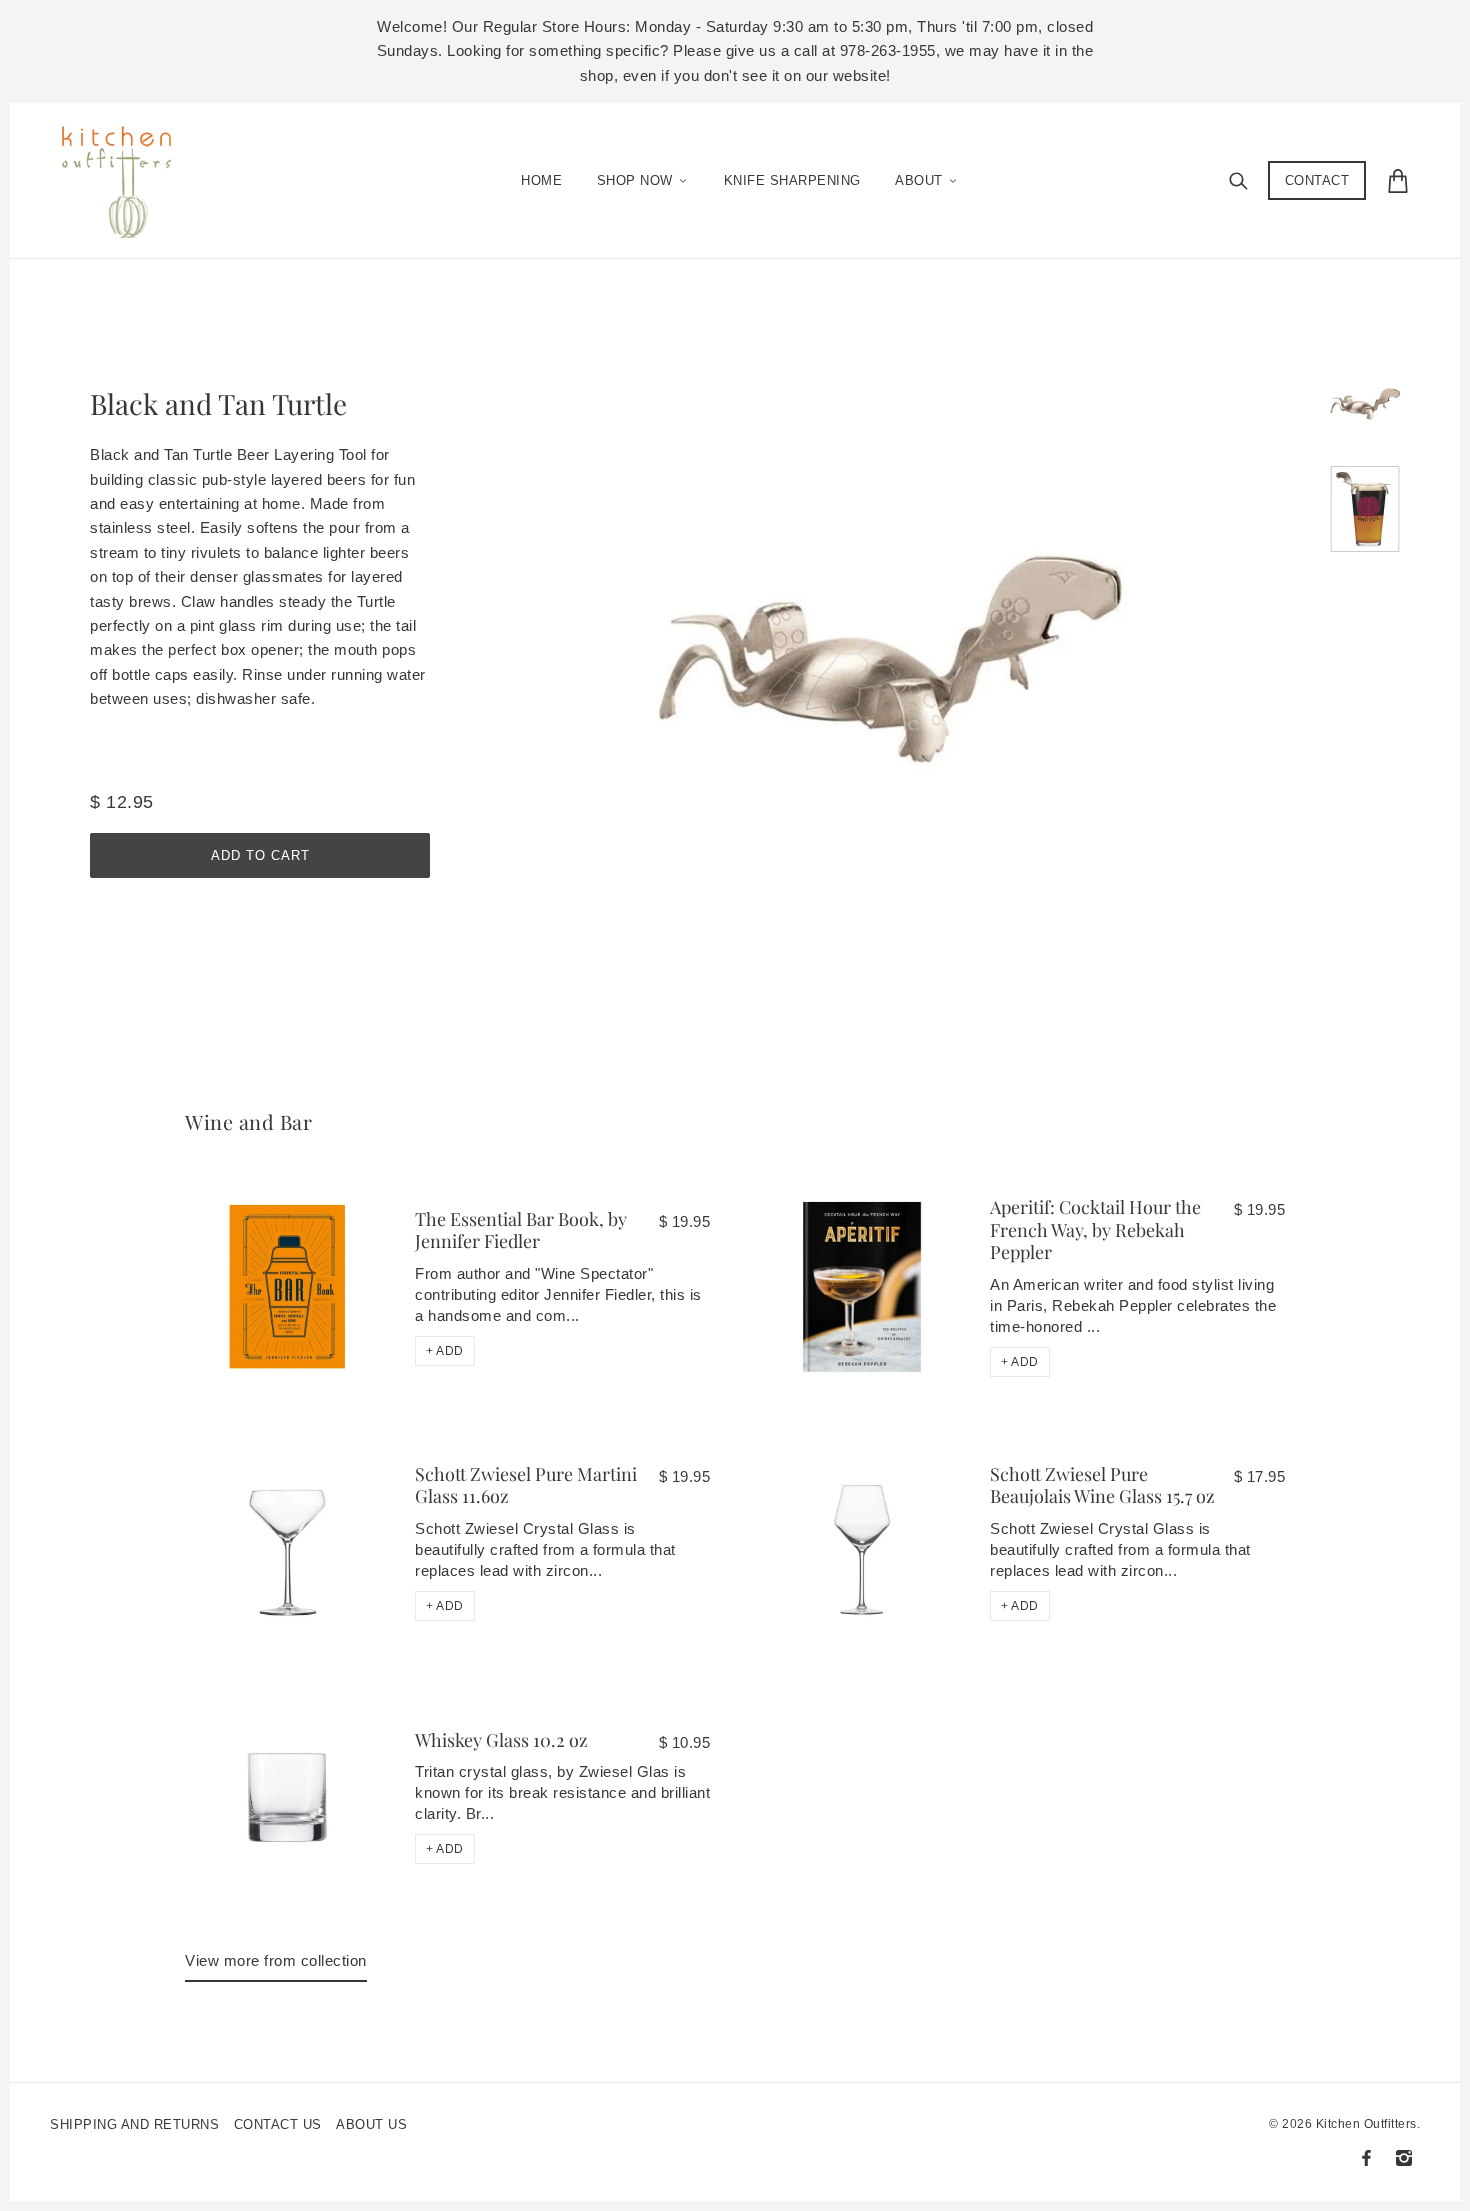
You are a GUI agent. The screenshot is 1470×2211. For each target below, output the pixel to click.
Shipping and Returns (134, 2124)
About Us (371, 2124)
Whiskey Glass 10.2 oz (501, 1740)
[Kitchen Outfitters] (126, 176)
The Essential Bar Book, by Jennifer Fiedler (521, 1230)
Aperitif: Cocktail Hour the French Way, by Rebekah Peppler (1095, 1229)
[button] (445, 1351)
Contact (1317, 180)
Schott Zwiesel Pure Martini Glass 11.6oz (526, 1485)
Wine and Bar (248, 1121)
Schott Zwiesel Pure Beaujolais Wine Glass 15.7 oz (1102, 1485)
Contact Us (278, 2124)
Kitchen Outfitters (1366, 2124)
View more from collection (276, 1960)
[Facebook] (1366, 2158)
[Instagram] (1404, 2158)
